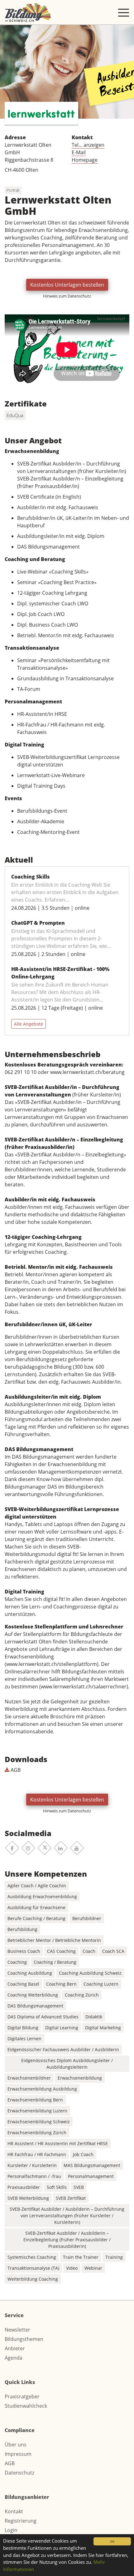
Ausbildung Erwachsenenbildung (42, 1896)
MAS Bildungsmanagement (92, 2165)
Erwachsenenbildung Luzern (37, 2111)
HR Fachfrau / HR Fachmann (37, 2154)
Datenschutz (19, 2473)
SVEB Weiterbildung (28, 2198)
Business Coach (24, 1951)
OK (112, 2541)
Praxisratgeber (22, 2396)
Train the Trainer (81, 2257)
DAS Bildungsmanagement (35, 2006)
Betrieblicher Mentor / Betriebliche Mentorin (54, 1940)
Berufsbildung (22, 1929)
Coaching (17, 1962)
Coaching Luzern (101, 1984)
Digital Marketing (103, 2028)
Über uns (16, 2445)
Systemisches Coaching (32, 2257)
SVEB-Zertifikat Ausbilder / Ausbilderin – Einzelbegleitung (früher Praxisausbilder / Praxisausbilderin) (67, 2240)
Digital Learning (62, 2028)
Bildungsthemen (24, 2339)
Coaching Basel (23, 1984)
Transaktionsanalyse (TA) (33, 2268)
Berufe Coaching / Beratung (36, 1918)
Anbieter (15, 2348)
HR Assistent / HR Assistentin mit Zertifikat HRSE (58, 2143)
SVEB (79, 2187)
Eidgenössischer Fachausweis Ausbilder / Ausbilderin (63, 2049)
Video (72, 2268)
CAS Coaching (61, 1951)
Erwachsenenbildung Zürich (37, 2133)
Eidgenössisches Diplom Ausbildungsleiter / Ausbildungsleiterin (67, 2064)
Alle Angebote (29, 1024)
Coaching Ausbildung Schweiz (90, 1973)
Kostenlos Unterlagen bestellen (67, 285)
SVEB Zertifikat (71, 2198)
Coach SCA (113, 1951)
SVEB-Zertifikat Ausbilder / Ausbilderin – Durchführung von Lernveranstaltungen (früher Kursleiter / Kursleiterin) (67, 2216)
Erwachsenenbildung (80, 2078)
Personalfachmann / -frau (34, 2176)
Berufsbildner (87, 1918)
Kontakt (14, 2511)
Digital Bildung (23, 2028)
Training (114, 2257)
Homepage (85, 160)
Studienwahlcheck (26, 2406)
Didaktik (94, 2017)
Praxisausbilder (24, 2187)
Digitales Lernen (24, 2039)
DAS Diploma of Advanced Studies (43, 2017)
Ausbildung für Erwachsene (36, 1907)
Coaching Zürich (82, 1995)
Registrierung (21, 2521)
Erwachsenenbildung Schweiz (39, 2122)
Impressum (18, 2454)
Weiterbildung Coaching (33, 2279)
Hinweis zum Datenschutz (67, 296)
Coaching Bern (61, 1984)
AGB (15, 1770)
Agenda (14, 2358)
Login (11, 2530)
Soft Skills (57, 2187)
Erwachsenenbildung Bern (35, 2100)
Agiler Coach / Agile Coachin (37, 1886)
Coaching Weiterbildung (33, 1995)
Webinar (93, 2268)
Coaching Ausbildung (30, 1973)
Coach (89, 1951)
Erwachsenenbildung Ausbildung (42, 2089)
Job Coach (83, 2154)
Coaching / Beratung (55, 1962)
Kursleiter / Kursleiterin (32, 2165)
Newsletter (17, 2330)
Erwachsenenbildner (29, 2078)
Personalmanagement (91, 2176)
